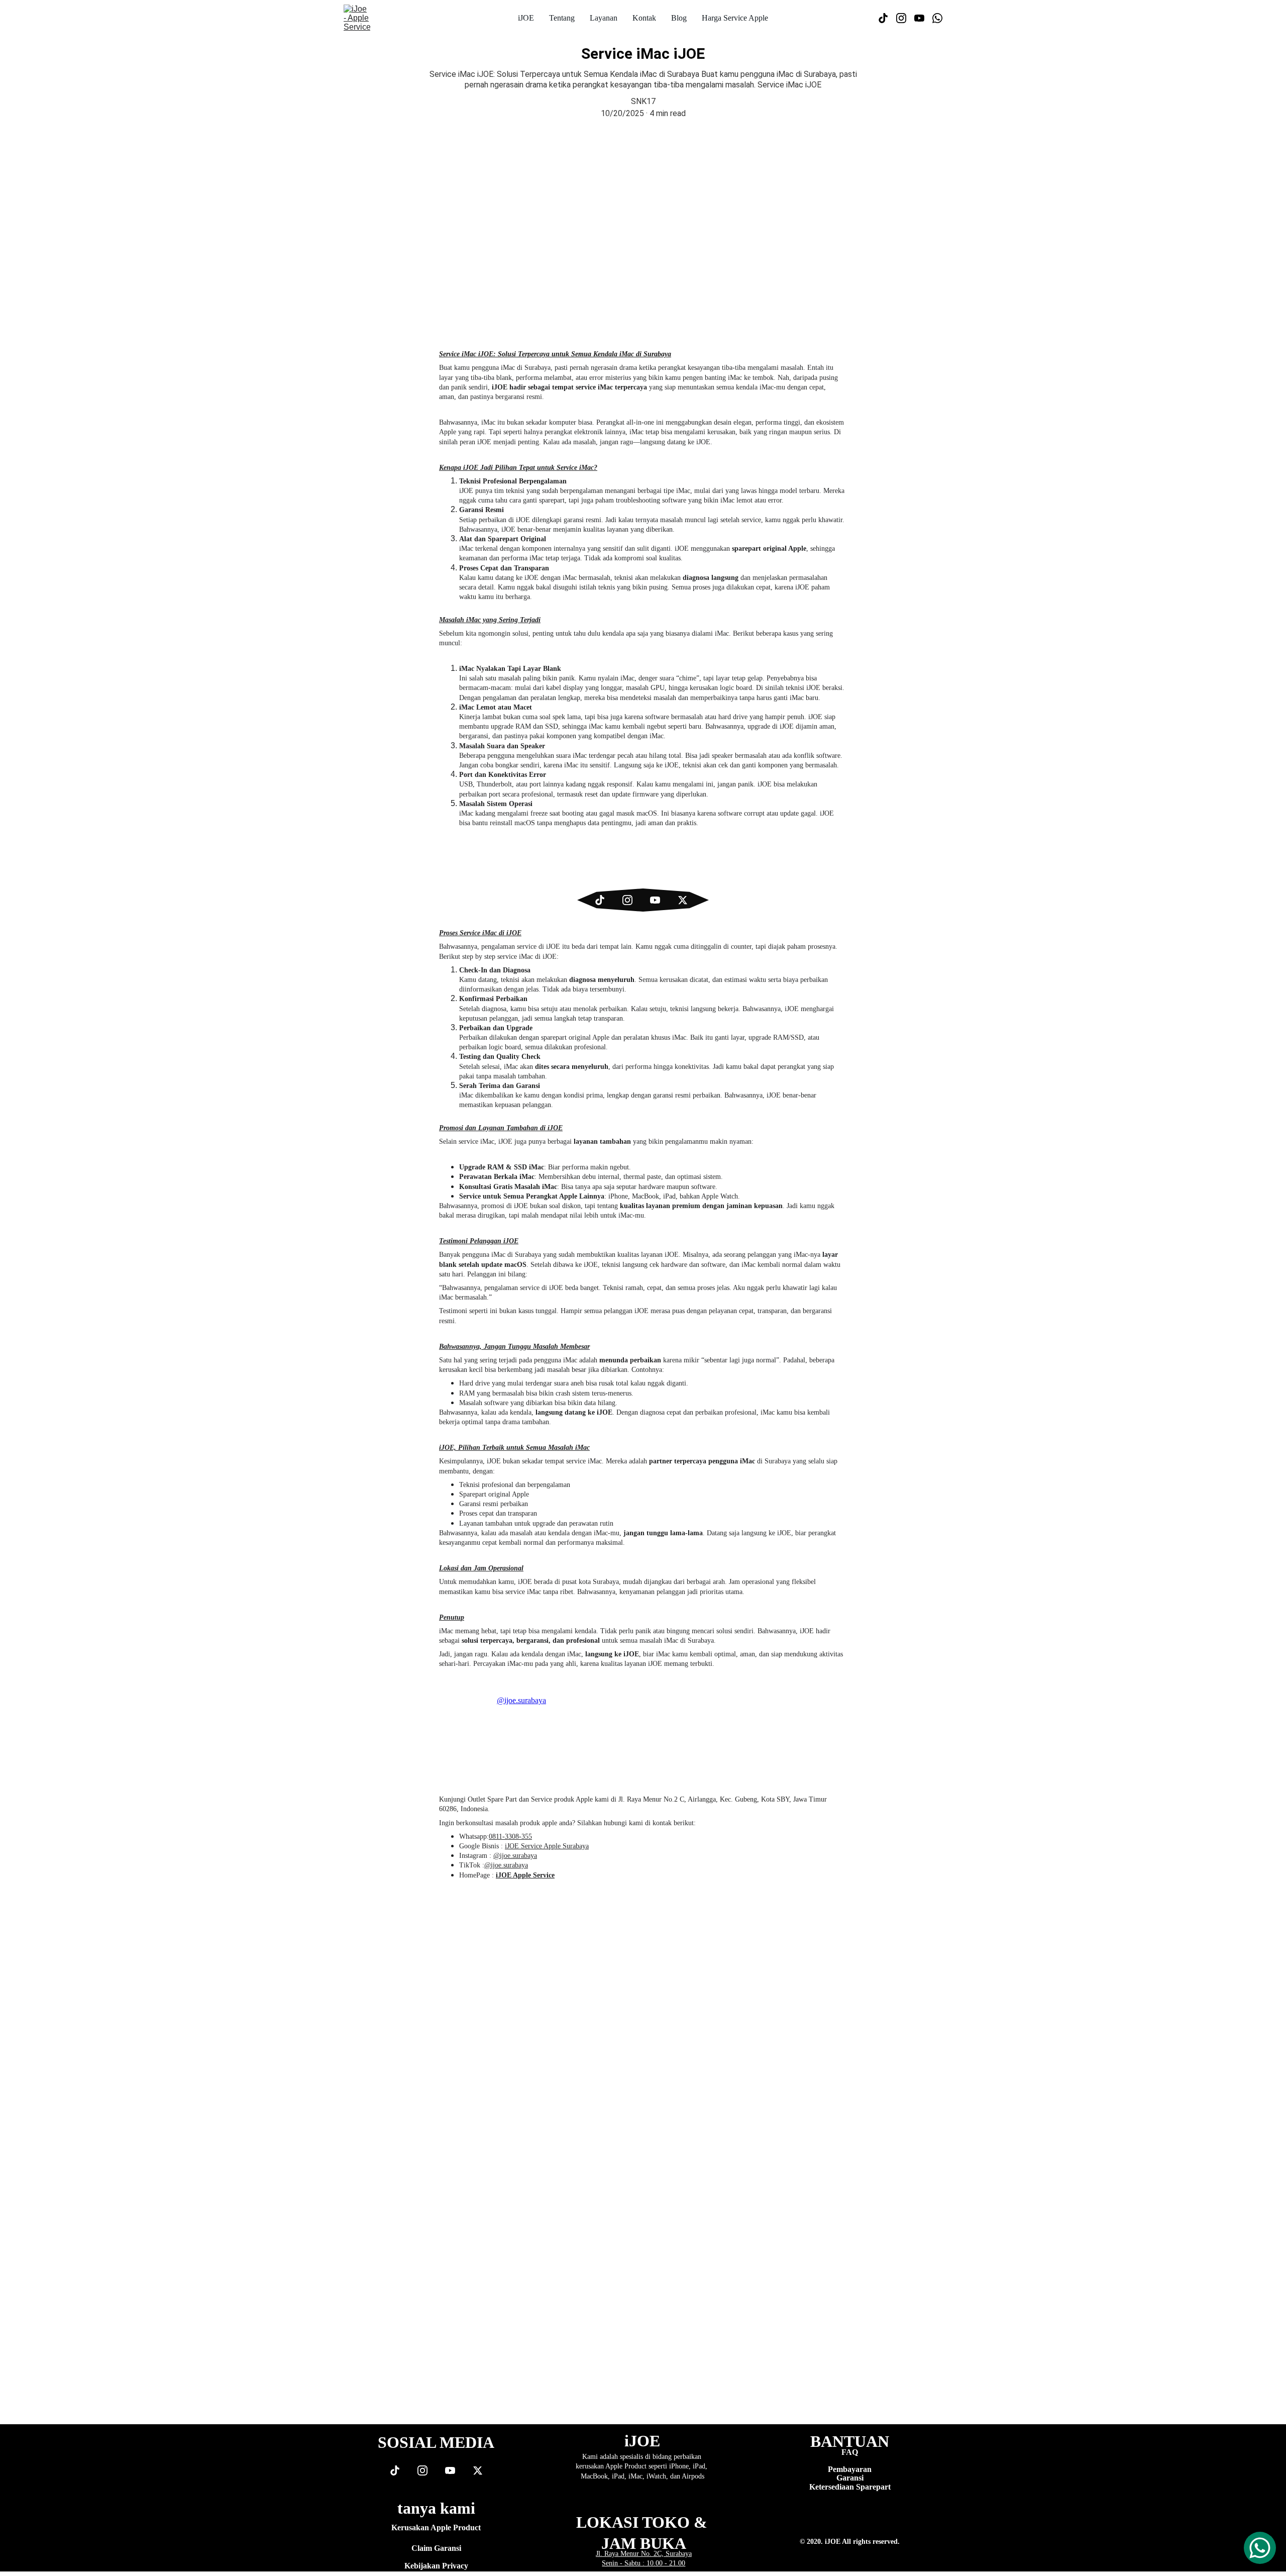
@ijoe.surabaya (515, 1856)
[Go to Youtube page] (923, 18)
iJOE (526, 18)
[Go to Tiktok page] (887, 18)
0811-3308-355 (510, 1837)
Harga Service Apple (735, 18)
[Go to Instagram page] (905, 18)
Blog (679, 18)
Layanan (604, 18)
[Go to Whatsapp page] (937, 18)
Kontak (644, 18)
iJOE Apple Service (525, 1875)
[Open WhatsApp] (1260, 2548)
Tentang (562, 18)
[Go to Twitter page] (683, 900)
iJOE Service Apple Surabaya (547, 1846)
